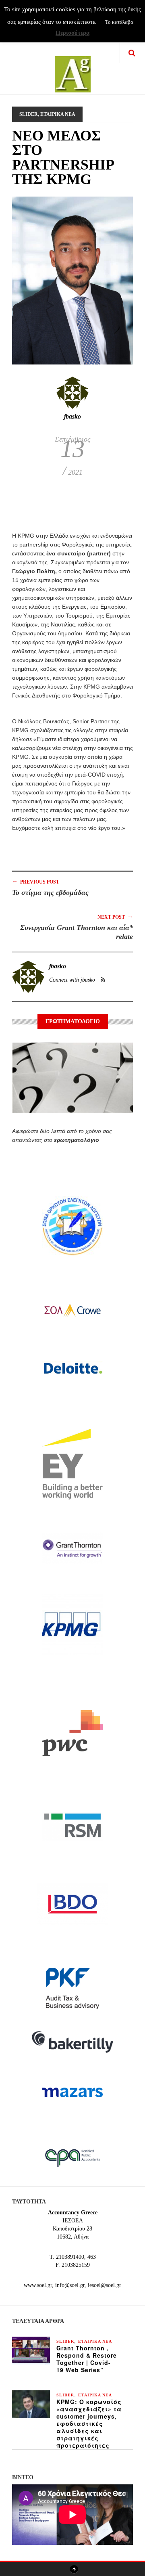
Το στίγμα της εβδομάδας (50, 892)
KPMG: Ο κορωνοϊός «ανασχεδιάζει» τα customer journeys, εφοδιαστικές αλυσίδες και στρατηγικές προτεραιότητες (89, 2423)
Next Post (115, 916)
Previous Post (36, 881)
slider (29, 114)
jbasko (72, 416)
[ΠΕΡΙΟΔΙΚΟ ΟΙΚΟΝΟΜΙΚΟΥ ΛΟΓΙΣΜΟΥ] (73, 69)
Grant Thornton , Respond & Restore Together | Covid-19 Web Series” (87, 2359)
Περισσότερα (72, 33)
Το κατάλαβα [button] (119, 22)
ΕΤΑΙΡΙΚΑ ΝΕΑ (58, 114)
